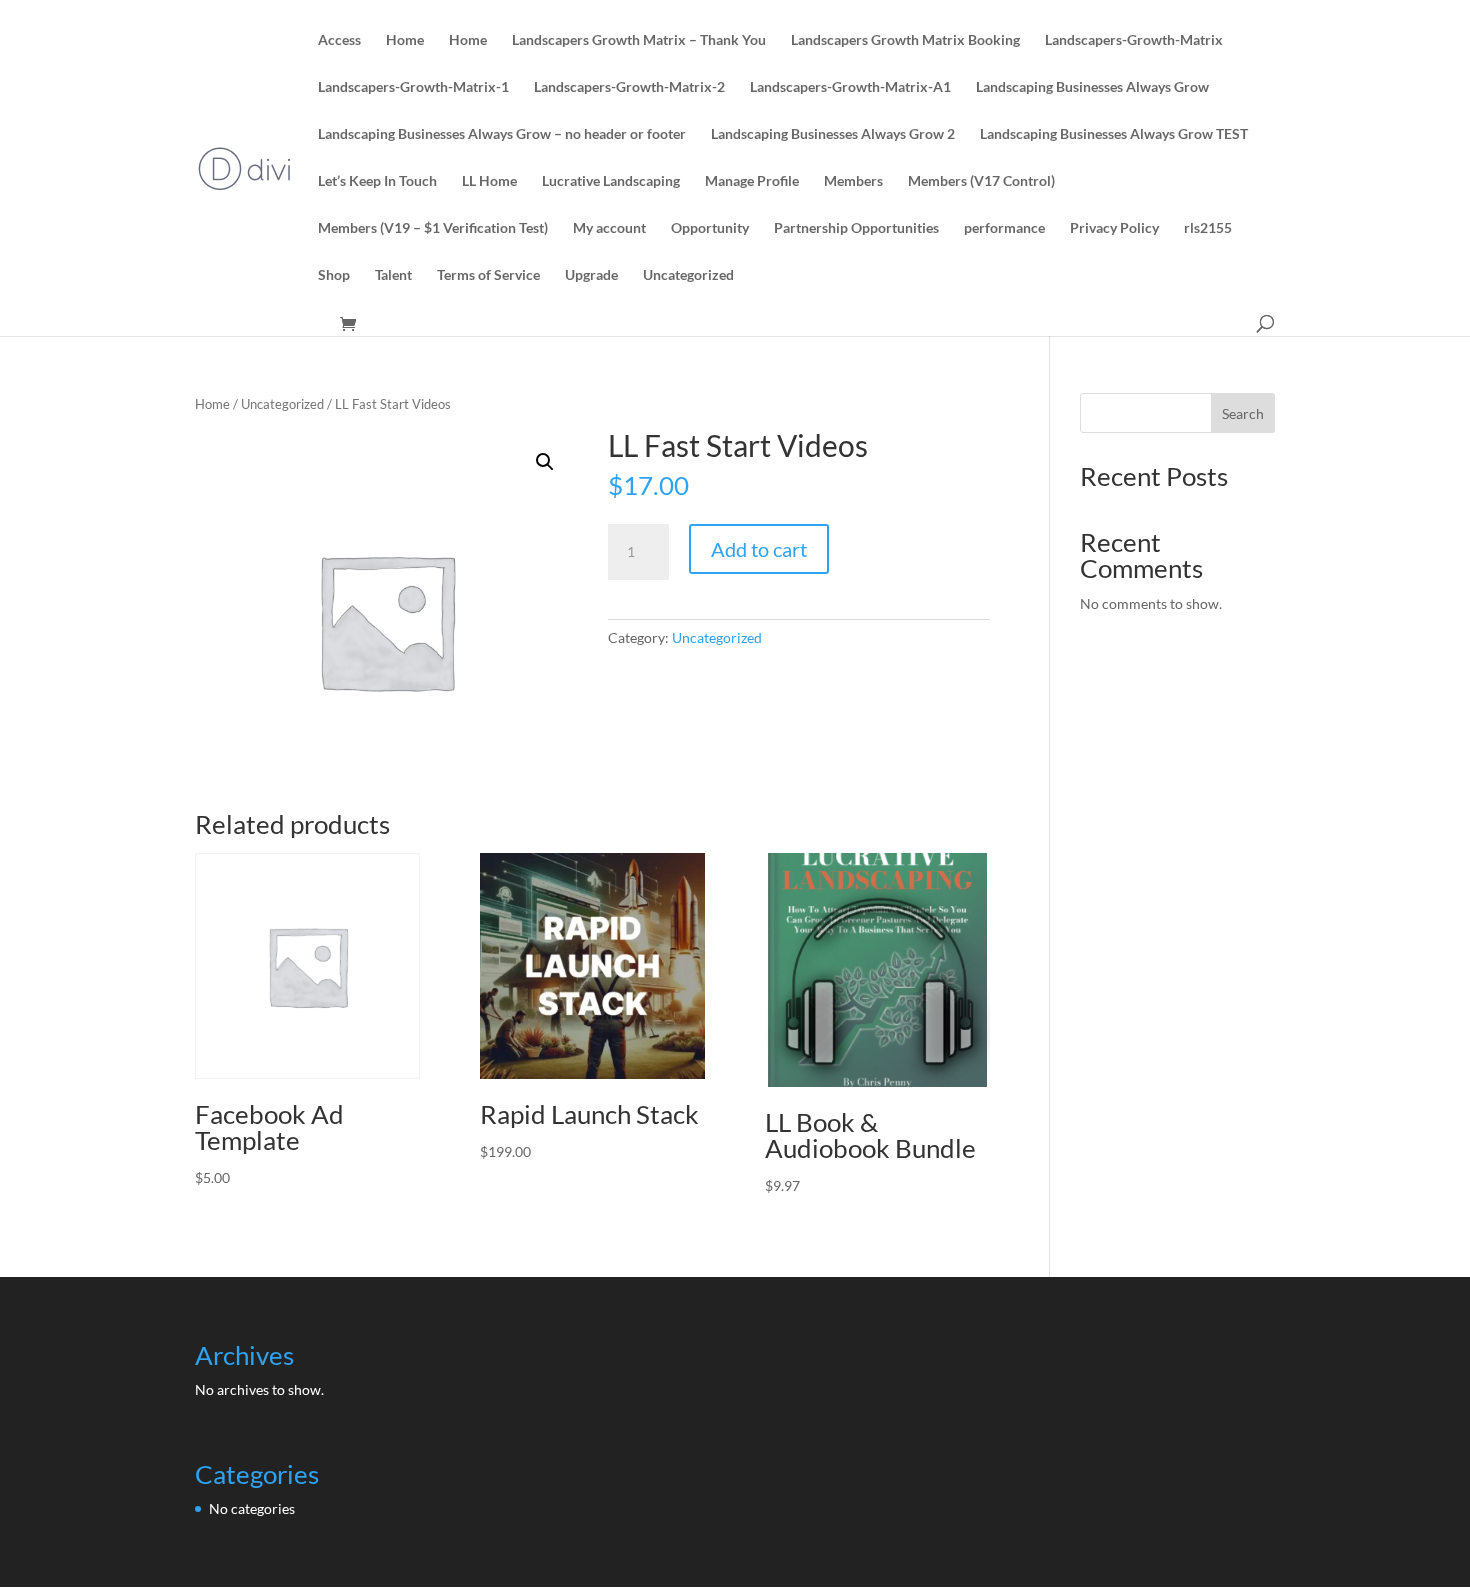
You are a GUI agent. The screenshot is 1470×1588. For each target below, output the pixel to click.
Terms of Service (488, 275)
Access (339, 40)
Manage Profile (752, 181)
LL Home (489, 181)
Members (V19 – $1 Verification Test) (433, 228)
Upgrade (591, 275)
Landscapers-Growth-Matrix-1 (413, 87)
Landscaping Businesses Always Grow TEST (1114, 134)
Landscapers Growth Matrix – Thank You (639, 40)
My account (609, 228)
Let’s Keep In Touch (377, 181)
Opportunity (710, 228)
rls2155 (1208, 228)
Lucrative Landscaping (611, 181)
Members (853, 181)
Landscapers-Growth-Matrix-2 (629, 87)
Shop (334, 275)
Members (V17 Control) (981, 181)
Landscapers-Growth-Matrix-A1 (850, 87)
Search (1243, 413)
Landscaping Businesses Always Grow (1092, 87)
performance (1004, 228)
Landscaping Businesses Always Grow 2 (833, 134)
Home (405, 40)
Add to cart (759, 549)
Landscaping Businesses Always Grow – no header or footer (502, 134)
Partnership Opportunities (856, 228)
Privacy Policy (1114, 228)
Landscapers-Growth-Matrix (1134, 40)
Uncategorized (688, 275)
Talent (393, 275)
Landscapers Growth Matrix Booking (905, 40)
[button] (545, 462)
